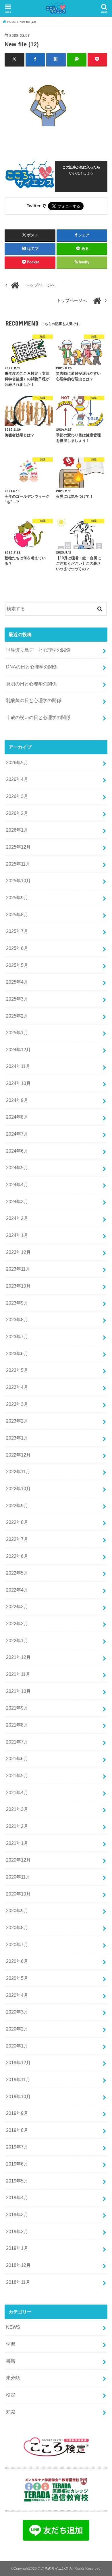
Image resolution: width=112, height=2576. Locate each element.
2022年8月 (17, 1522)
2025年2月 (17, 1016)
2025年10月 (18, 881)
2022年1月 (17, 1640)
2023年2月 (17, 1421)
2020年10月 (18, 1894)
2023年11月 (18, 1269)
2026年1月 (17, 830)
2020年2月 (17, 2029)
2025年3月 (17, 999)
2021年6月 (17, 1758)
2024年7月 (17, 1134)
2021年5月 (17, 1775)
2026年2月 (17, 813)
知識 (11, 2412)
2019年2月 (17, 2231)
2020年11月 (18, 1877)
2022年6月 (17, 1556)
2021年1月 (17, 1843)
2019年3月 (17, 2214)
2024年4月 (17, 1185)
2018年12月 (18, 2265)
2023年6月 (17, 1353)
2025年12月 (18, 847)
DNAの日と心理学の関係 (32, 667)
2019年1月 (17, 2248)
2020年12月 (18, 1860)
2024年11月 (18, 1066)
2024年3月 (17, 1202)
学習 (11, 2344)
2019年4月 (17, 2197)
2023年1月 (17, 1438)
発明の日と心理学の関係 (31, 684)
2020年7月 (17, 1944)
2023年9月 (17, 1303)
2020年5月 (17, 1978)
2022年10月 (18, 1488)
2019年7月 (17, 2147)
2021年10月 (18, 1691)
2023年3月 (17, 1404)
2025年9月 (17, 898)
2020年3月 (17, 2012)
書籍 (11, 2361)
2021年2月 (17, 1826)
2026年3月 (17, 796)
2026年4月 (17, 779)
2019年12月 (18, 2062)
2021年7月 (17, 1742)
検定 (11, 2395)
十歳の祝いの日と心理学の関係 (38, 717)
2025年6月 (17, 948)
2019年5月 (17, 2181)
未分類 (13, 2378)
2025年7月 (17, 931)
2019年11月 (18, 2079)
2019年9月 (17, 2113)
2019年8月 (17, 2130)
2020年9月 (17, 1910)
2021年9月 (17, 1708)
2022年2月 (17, 1623)
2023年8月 (17, 1320)
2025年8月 (17, 915)
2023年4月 (17, 1387)
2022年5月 (17, 1573)
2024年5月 (17, 1168)
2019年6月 (17, 2164)
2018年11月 (18, 2282)
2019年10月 (18, 2096)
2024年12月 (18, 1050)
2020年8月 (17, 1927)
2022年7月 (17, 1539)
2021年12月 (18, 1657)
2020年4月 (17, 1995)
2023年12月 (18, 1252)
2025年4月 (17, 982)
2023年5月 (17, 1370)
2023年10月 (18, 1286)
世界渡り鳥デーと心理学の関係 (38, 650)
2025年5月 (17, 965)
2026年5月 (17, 763)
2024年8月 (17, 1117)
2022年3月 (17, 1607)
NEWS (13, 2327)
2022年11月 (18, 1472)
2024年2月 (17, 1218)
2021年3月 (17, 1809)
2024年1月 (17, 1235)
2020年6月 (17, 1961)
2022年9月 (17, 1505)
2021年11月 (18, 1674)
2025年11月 (18, 864)
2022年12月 (18, 1455)
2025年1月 (17, 1033)
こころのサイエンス (53, 2569)
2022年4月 (17, 1590)
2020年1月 (17, 2046)
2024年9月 (17, 1100)
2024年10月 (18, 1083)
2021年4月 (17, 1792)
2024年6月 (17, 1151)
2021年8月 (17, 1725)
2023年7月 (17, 1337)
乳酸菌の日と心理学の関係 (34, 700)
